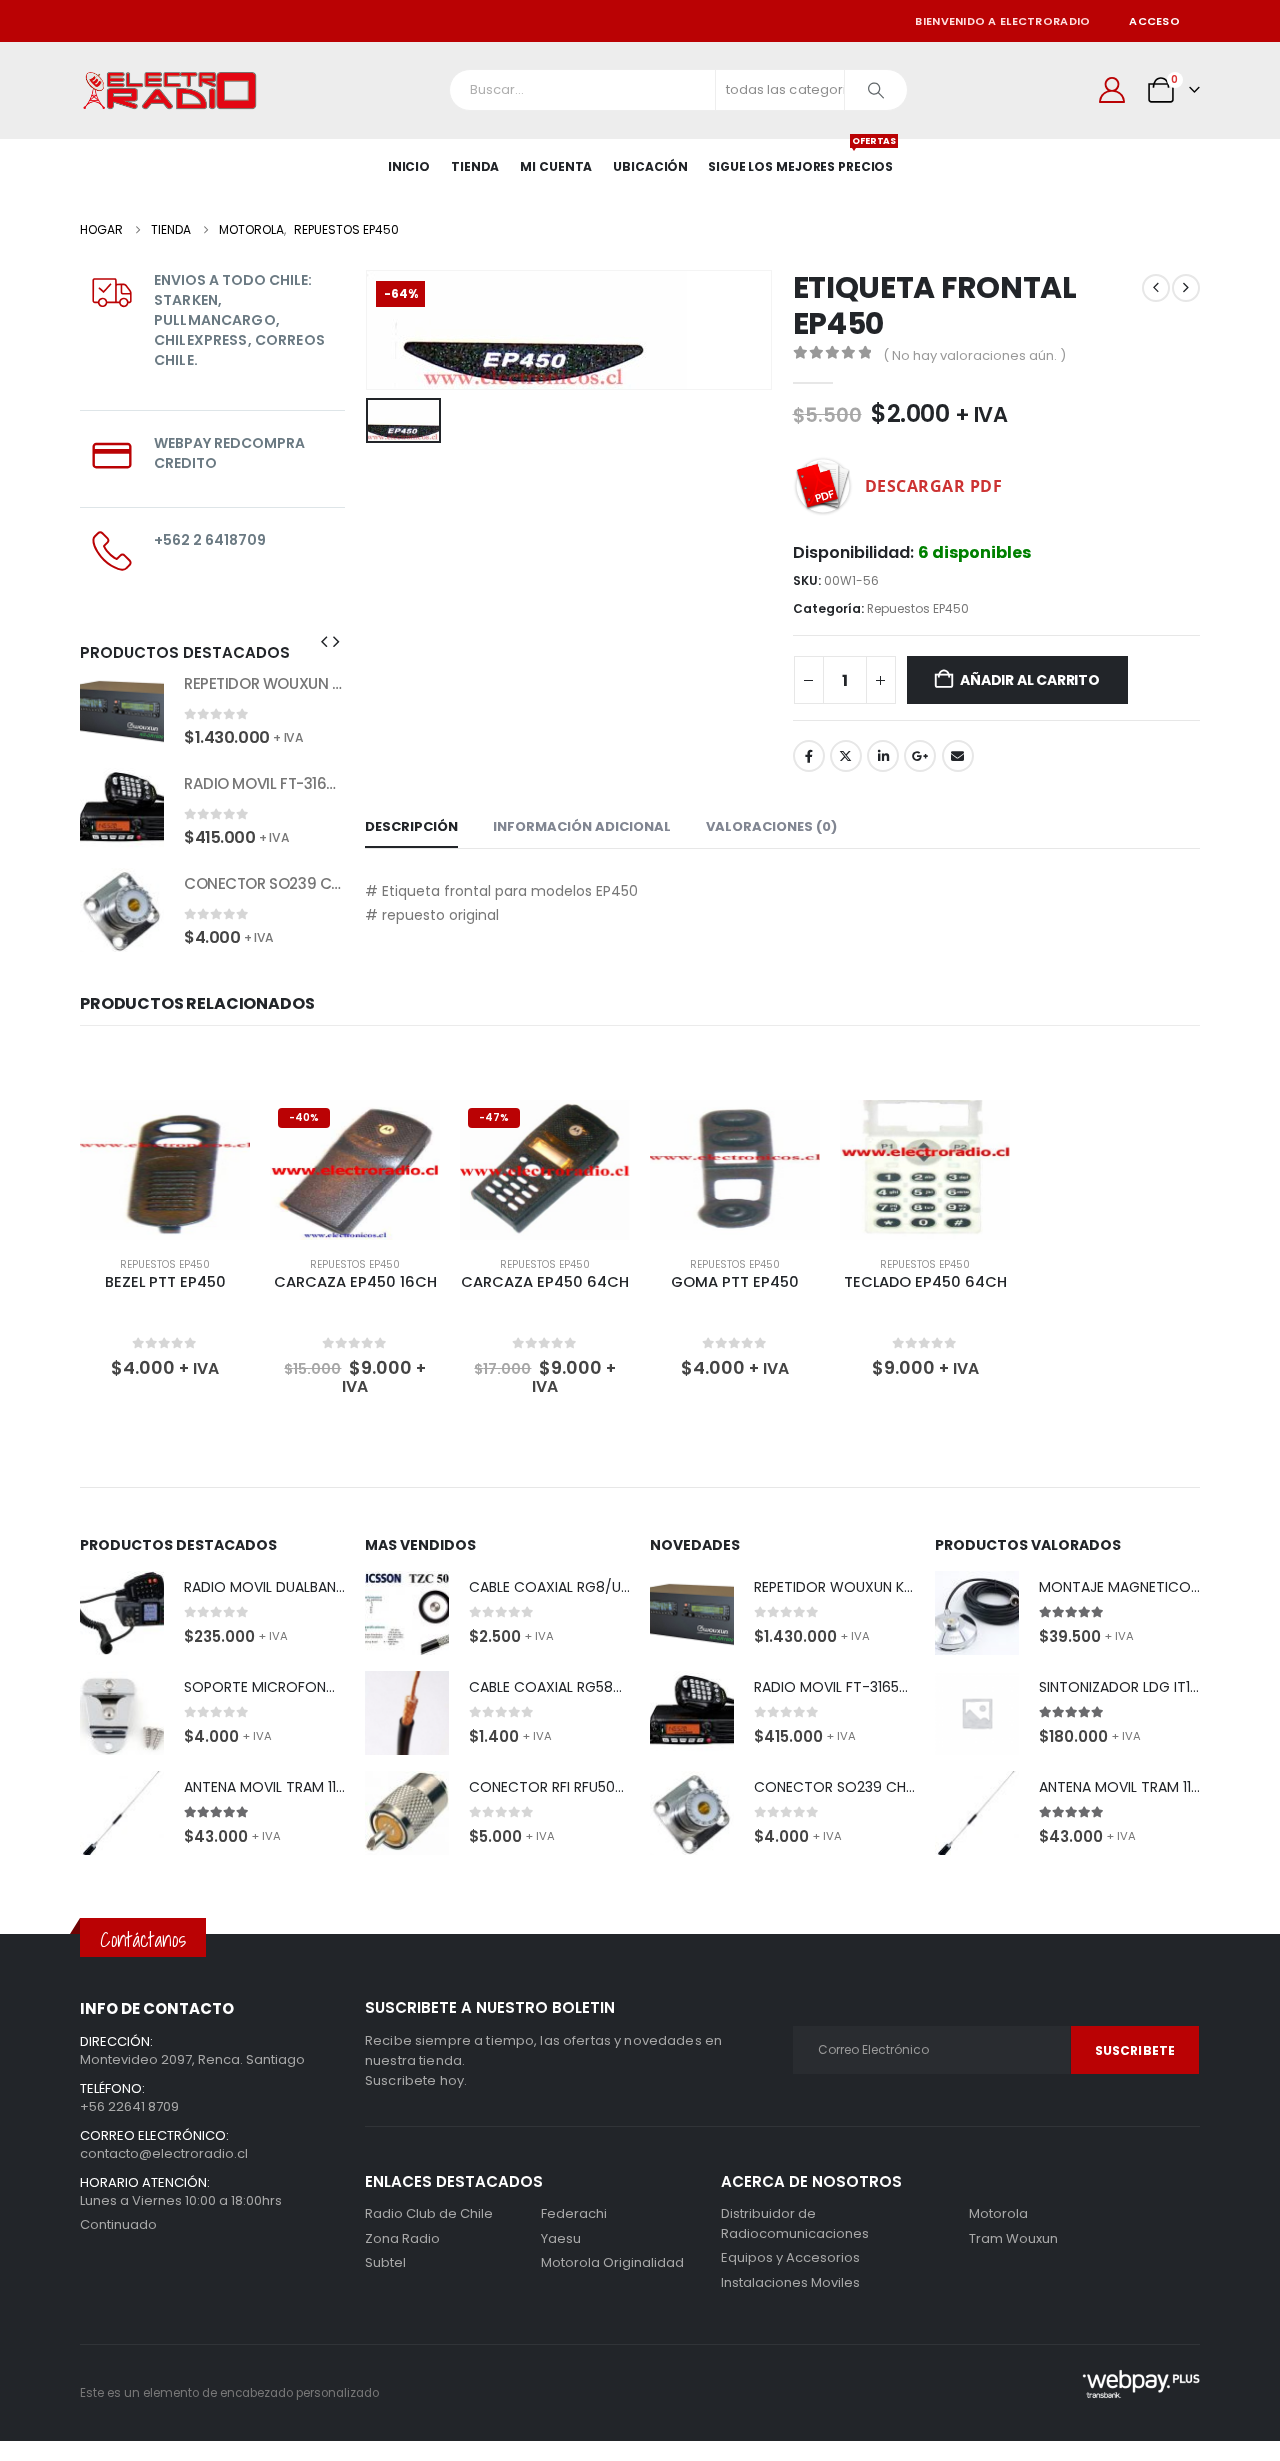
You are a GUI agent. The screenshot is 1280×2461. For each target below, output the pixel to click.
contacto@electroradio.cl (164, 2153)
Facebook (809, 756)
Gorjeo (846, 756)
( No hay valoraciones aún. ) (974, 355)
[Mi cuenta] (1112, 90)
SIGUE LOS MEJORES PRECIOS (800, 157)
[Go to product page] (122, 710)
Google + (920, 756)
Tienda (475, 166)
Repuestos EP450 (918, 608)
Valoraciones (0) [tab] (771, 826)
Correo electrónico (958, 756)
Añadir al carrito (1029, 680)
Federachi (574, 2213)
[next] (1186, 288)
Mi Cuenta (556, 166)
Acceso (1154, 21)
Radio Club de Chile (429, 2213)
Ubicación (650, 166)
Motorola (570, 2262)
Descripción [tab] (411, 826)
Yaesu (561, 2238)
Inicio (409, 166)
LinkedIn (883, 756)
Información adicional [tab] (582, 826)
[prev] (1156, 288)
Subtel (385, 2262)
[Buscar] (876, 90)
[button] (324, 642)
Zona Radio (402, 2238)
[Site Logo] (170, 90)
